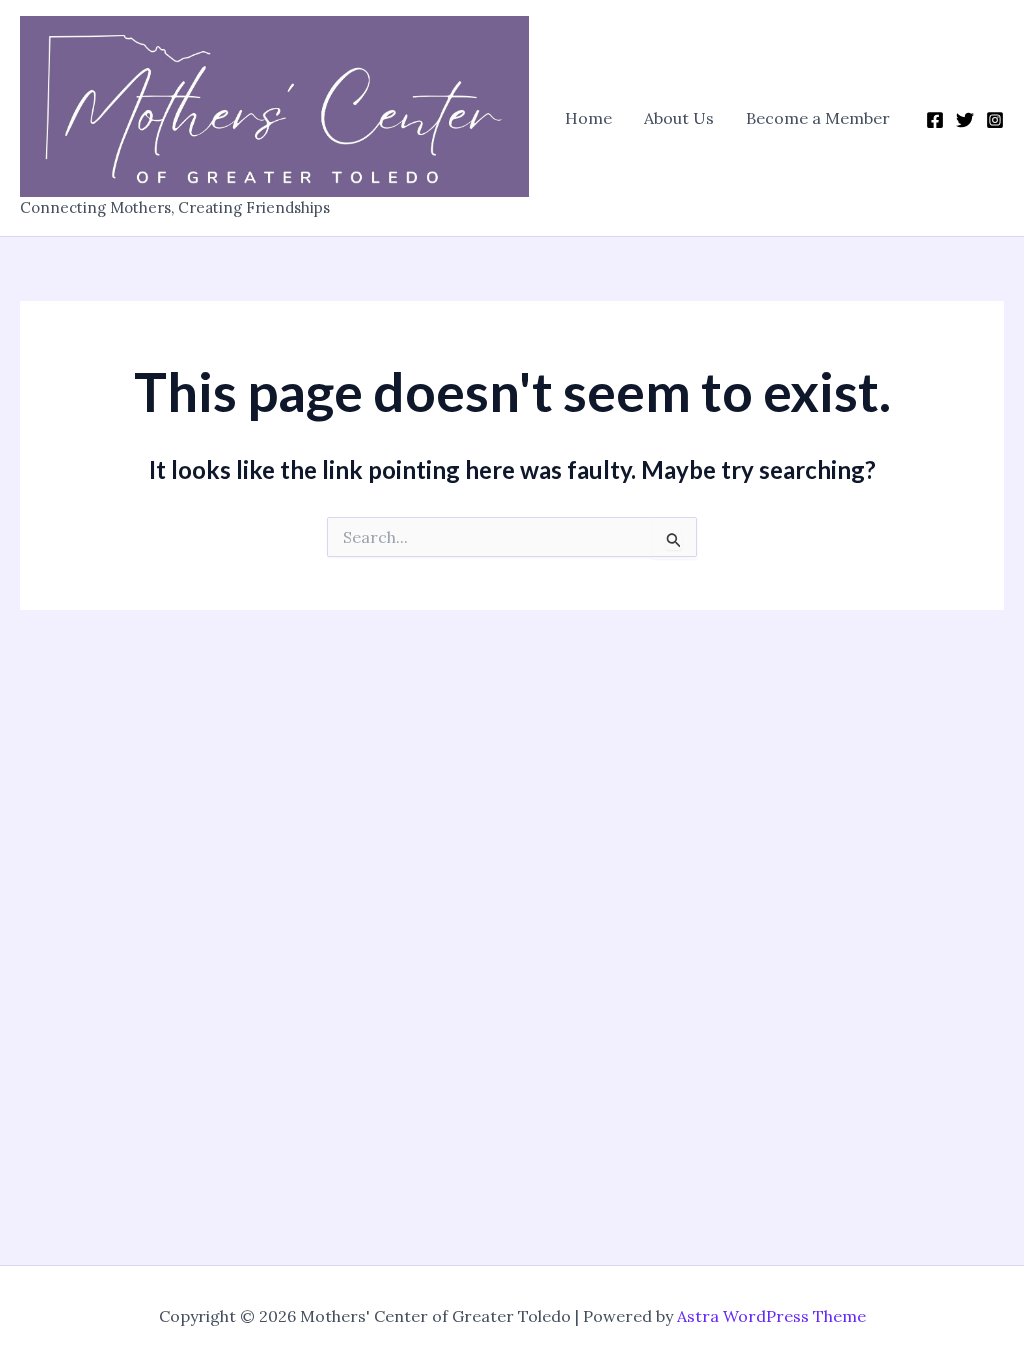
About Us (679, 118)
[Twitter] (965, 120)
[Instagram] (995, 120)
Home (588, 118)
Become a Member (818, 118)
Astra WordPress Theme (771, 1316)
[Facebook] (935, 120)
